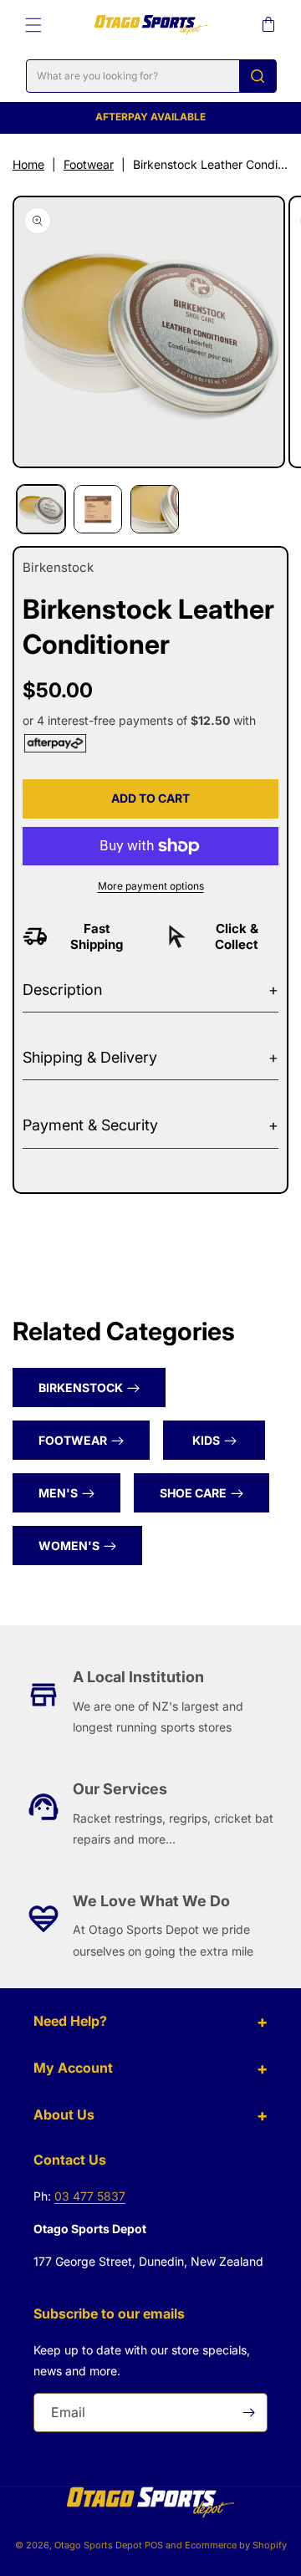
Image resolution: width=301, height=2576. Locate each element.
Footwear (89, 164)
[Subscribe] (248, 2413)
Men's (58, 1493)
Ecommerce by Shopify (236, 2545)
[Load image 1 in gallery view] (41, 509)
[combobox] (151, 76)
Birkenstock (81, 1387)
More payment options (151, 886)
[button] (33, 25)
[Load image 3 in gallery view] (155, 509)
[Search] (258, 76)
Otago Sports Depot (98, 2545)
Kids (206, 1440)
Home (28, 164)
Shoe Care (193, 1493)
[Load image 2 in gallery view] (98, 509)
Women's (69, 1546)
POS (154, 2545)
